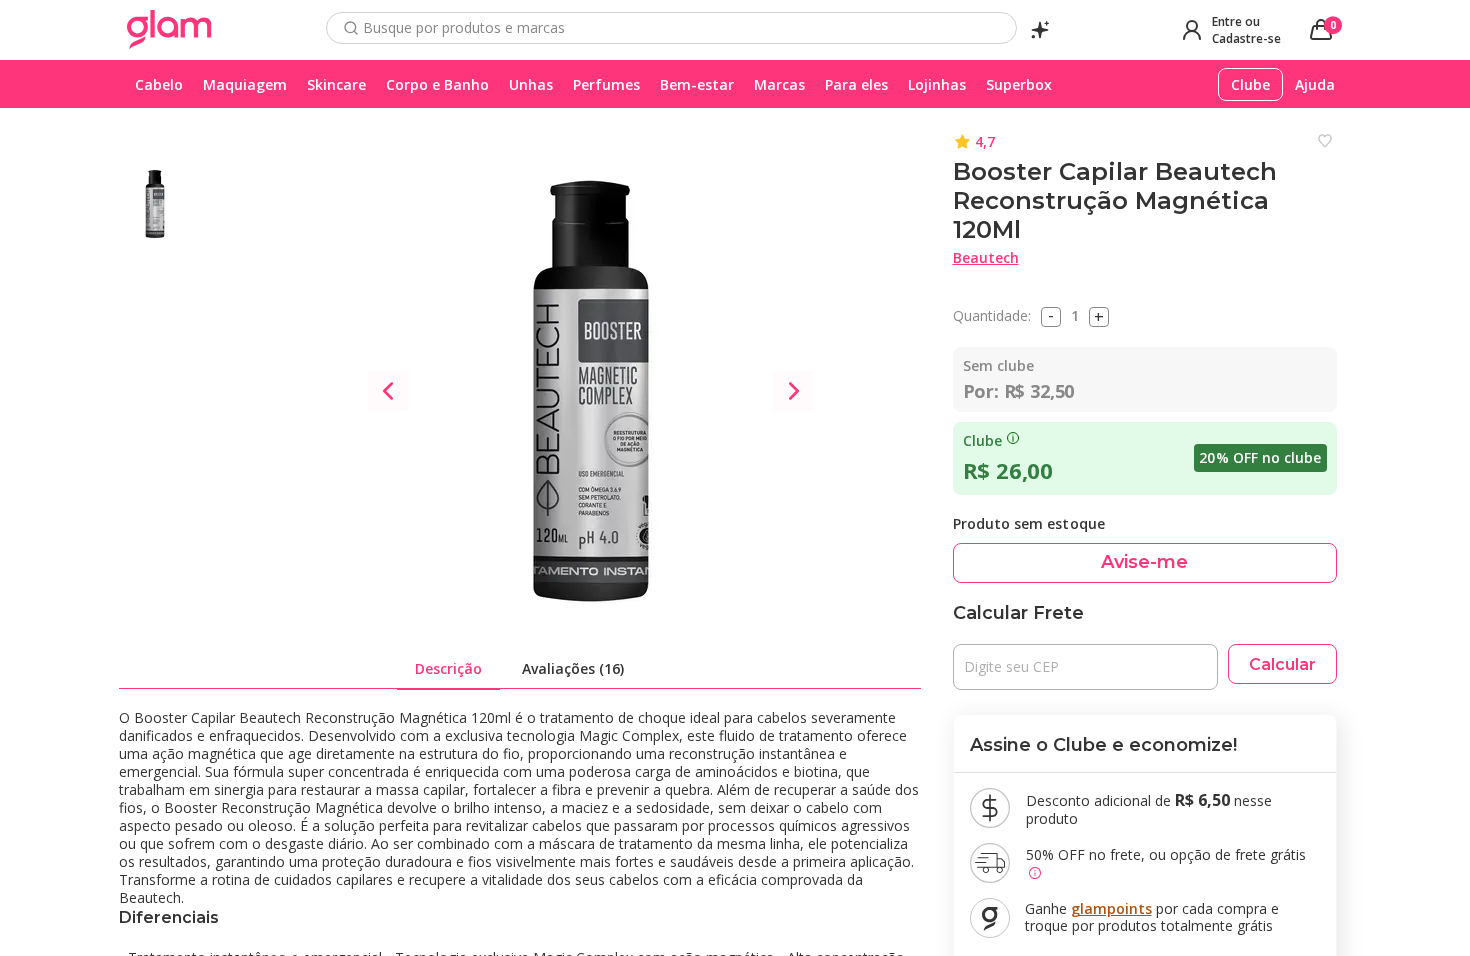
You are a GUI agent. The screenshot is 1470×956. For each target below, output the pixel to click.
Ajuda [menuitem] (1315, 84)
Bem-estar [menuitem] (697, 84)
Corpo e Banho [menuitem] (437, 84)
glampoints (1111, 908)
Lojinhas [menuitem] (937, 84)
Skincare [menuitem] (336, 84)
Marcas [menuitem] (779, 84)
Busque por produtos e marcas (464, 28)
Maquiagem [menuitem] (245, 84)
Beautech (986, 257)
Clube (982, 441)
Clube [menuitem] (1250, 84)
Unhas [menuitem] (531, 84)
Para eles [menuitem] (856, 84)
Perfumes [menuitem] (606, 84)
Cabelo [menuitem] (159, 84)
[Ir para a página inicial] (169, 30)
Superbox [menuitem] (1019, 84)
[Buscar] (351, 28)
